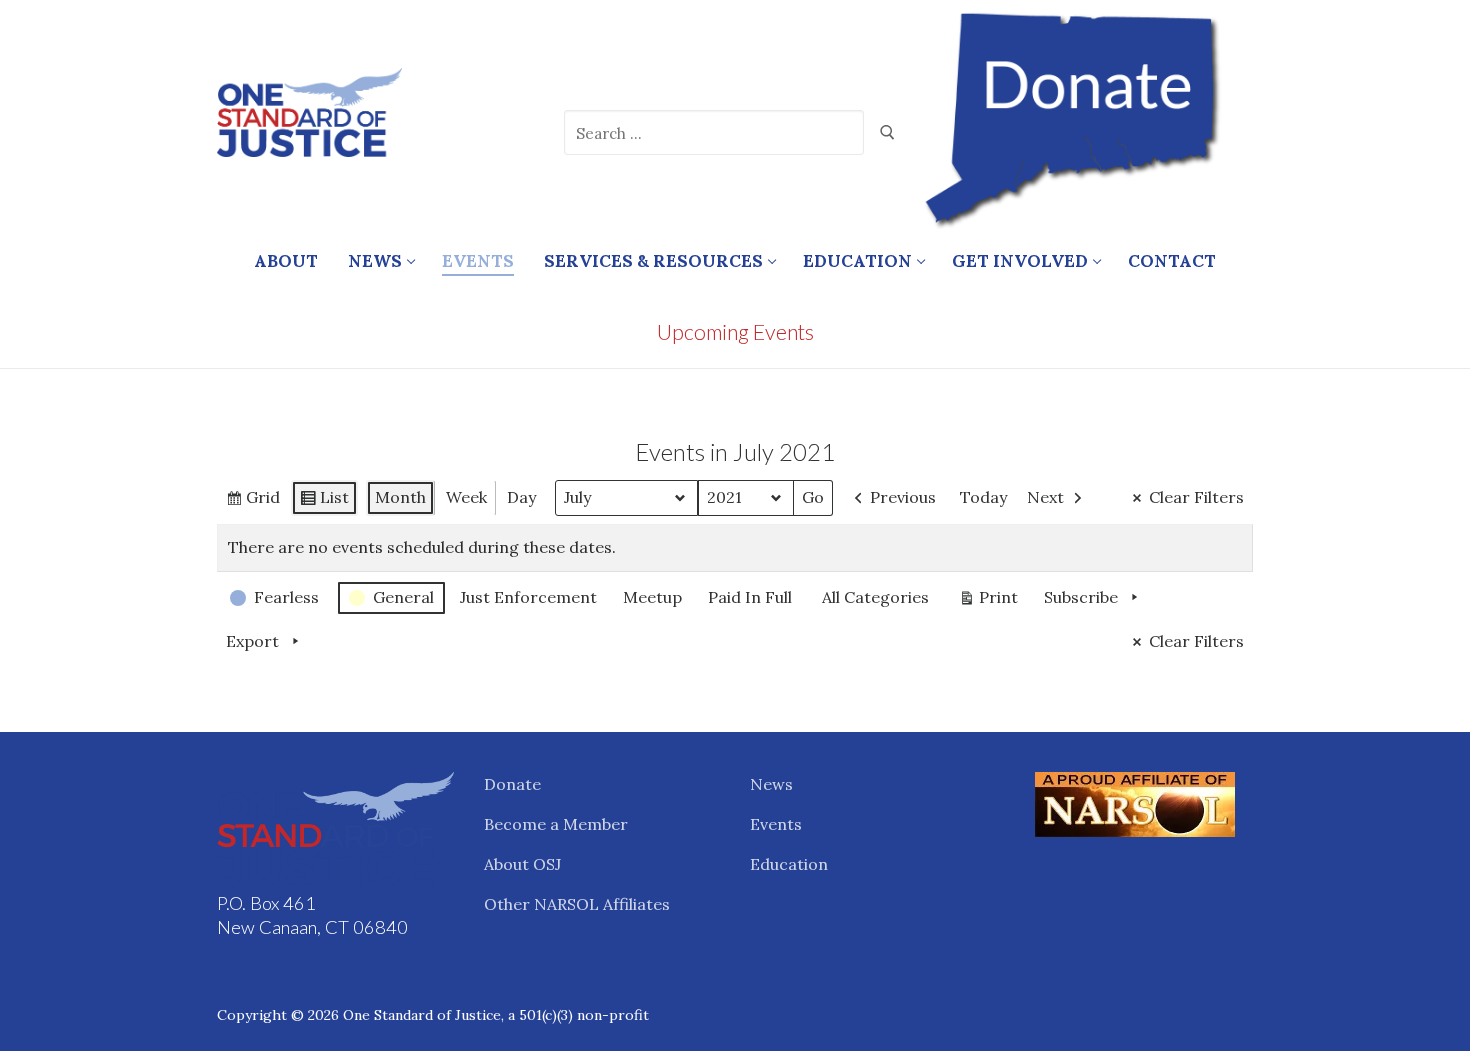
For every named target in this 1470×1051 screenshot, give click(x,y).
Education (789, 864)
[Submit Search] (887, 133)
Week (466, 497)
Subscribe (1081, 597)
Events (776, 824)
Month (400, 497)
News (771, 784)
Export (252, 641)
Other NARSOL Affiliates (577, 904)
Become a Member (556, 824)
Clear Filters (1196, 497)
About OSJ (522, 864)
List (339, 501)
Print (988, 601)
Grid (267, 501)
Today (983, 497)
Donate (512, 784)
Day (521, 497)
